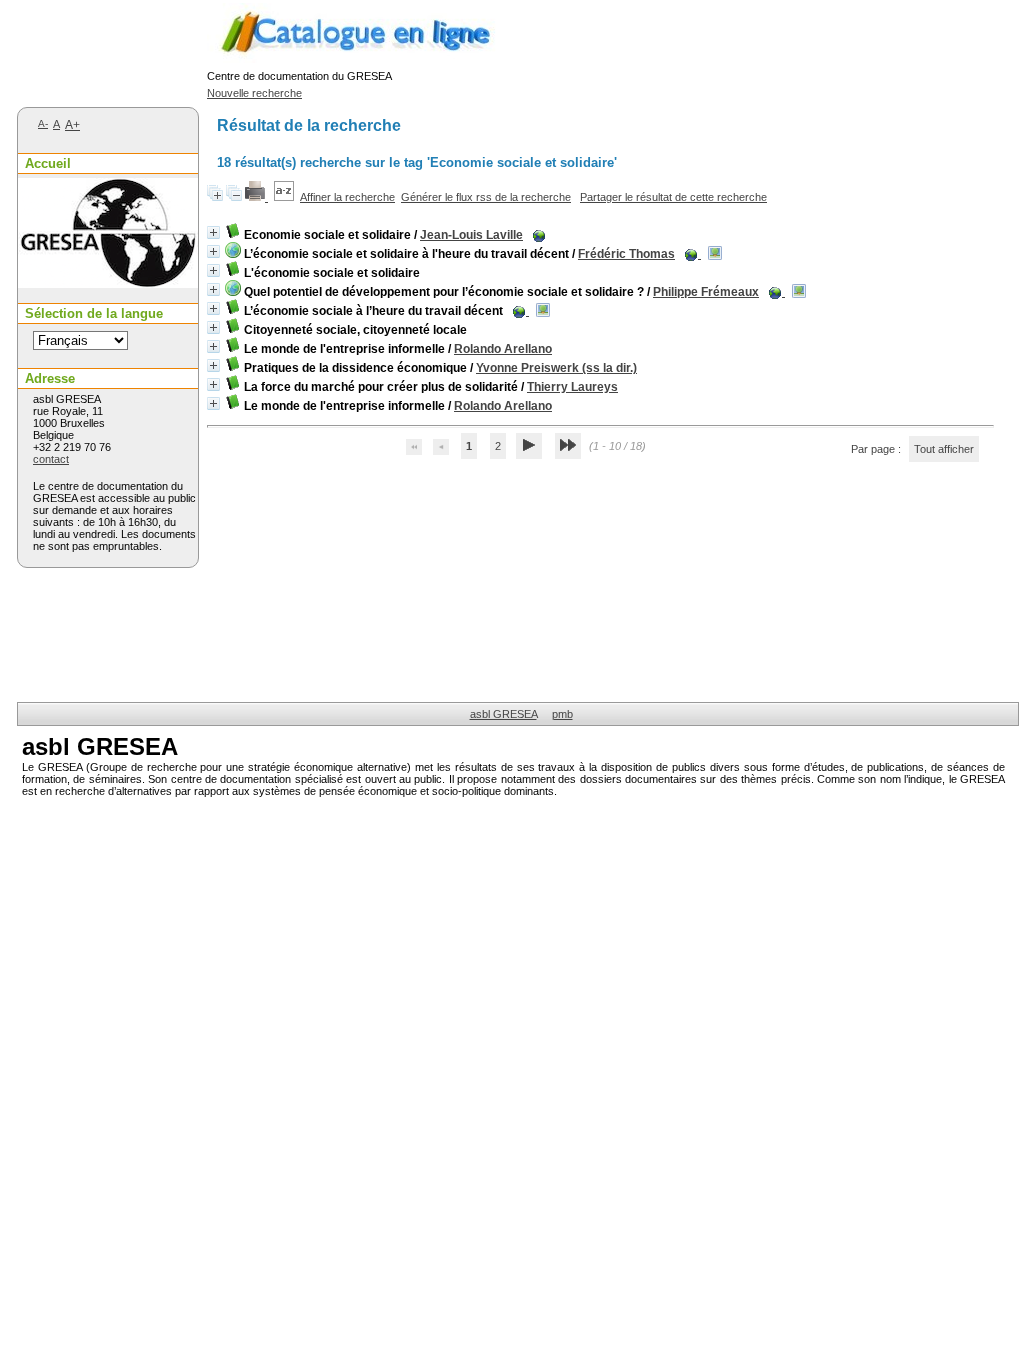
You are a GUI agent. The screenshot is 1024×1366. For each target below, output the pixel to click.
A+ (72, 125)
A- (43, 123)
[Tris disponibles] (284, 197)
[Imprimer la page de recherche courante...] (256, 197)
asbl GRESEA (503, 714)
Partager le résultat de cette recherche (673, 197)
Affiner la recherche (347, 197)
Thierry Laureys (572, 387)
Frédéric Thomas (626, 254)
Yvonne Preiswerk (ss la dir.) (556, 368)
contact (51, 459)
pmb (562, 714)
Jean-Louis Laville (471, 235)
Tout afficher (944, 449)
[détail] (213, 232)
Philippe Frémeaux (706, 292)
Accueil (48, 163)
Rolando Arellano (503, 349)
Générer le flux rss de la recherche (486, 197)
